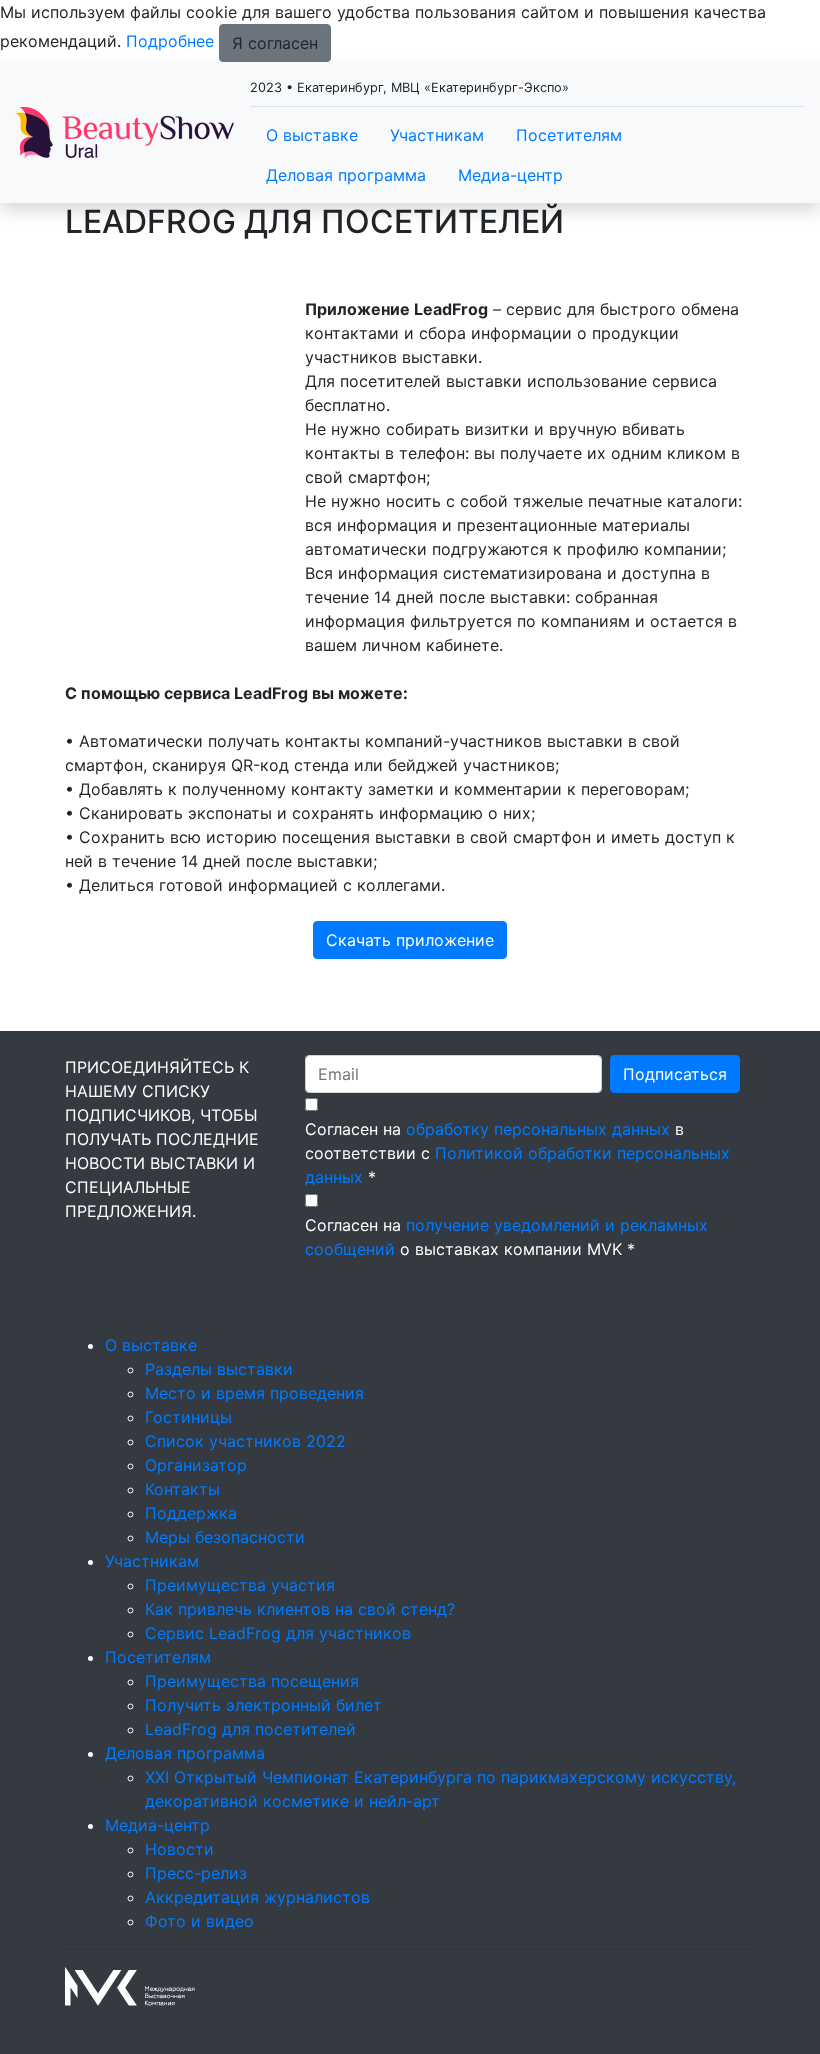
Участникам (437, 135)
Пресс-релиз (196, 1873)
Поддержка (191, 1513)
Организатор (196, 1465)
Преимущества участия (240, 1585)
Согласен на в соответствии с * (517, 1153)
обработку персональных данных (538, 1129)
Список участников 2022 (245, 1441)
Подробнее (170, 41)
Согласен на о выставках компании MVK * (506, 1237)
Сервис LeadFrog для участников (278, 1633)
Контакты (182, 1489)
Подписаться (675, 1074)
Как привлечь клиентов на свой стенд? (300, 1609)
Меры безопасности (225, 1537)
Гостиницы (188, 1417)
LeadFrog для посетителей (250, 1729)
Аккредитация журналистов (257, 1897)
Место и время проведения (254, 1393)
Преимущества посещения (252, 1681)
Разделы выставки (219, 1369)
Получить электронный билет (263, 1705)
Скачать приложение (410, 940)
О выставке (312, 135)
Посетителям (569, 135)
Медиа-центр (510, 175)
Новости (179, 1849)
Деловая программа (346, 175)
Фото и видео (199, 1921)
